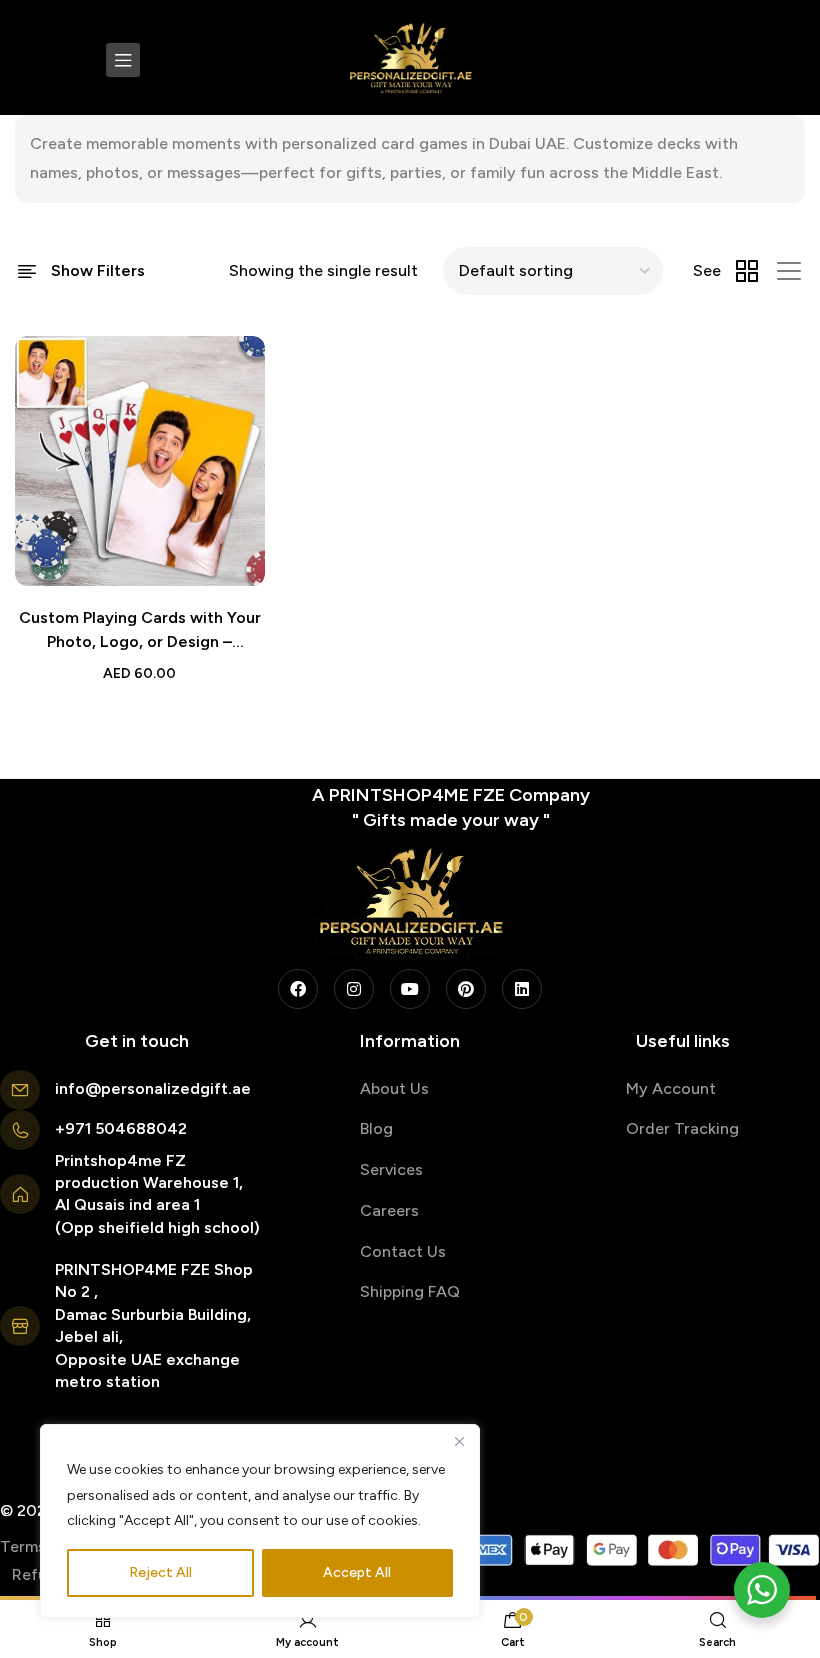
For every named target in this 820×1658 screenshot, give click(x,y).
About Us (394, 1088)
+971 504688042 (121, 1128)
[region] (260, 1521)
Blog (376, 1128)
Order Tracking (682, 1128)
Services (391, 1169)
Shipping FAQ (410, 1291)
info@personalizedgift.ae (153, 1088)
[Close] (459, 1441)
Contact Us (403, 1251)
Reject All (160, 1572)
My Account (671, 1088)
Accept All (357, 1572)
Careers (389, 1210)
